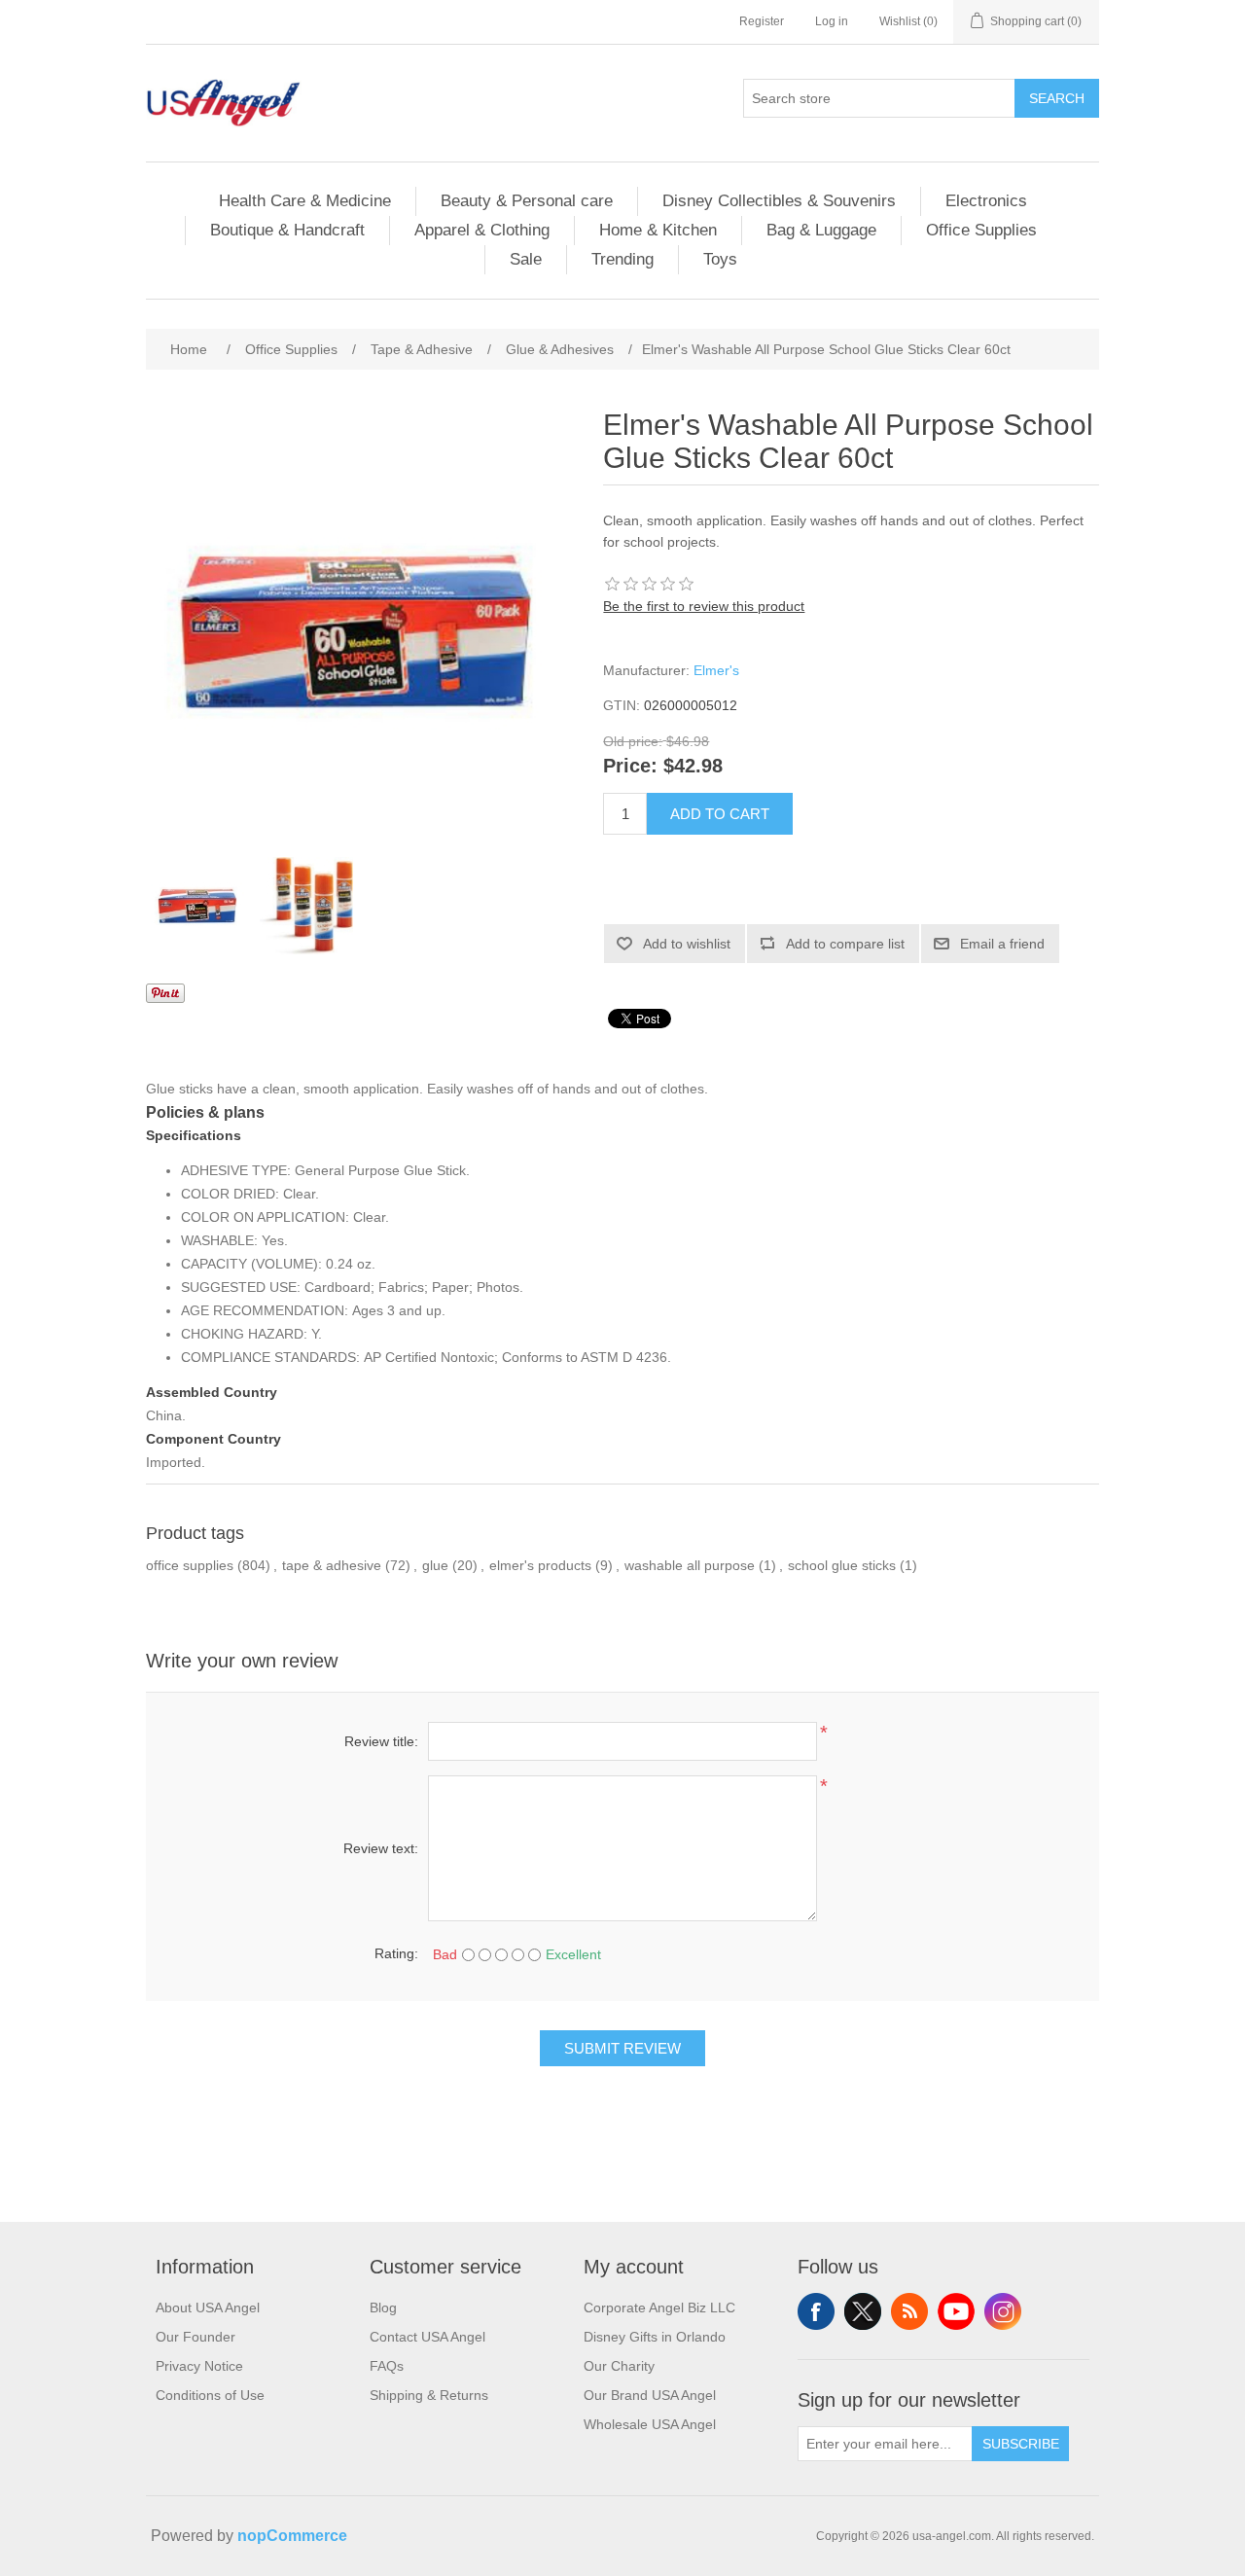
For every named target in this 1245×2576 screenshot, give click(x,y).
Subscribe (1021, 2444)
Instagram (1003, 2311)
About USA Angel (208, 2308)
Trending (622, 259)
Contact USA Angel (427, 2337)
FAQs (387, 2366)
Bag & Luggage (821, 230)
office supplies (190, 1565)
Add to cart (720, 814)
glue (435, 1565)
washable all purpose (690, 1565)
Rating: (396, 1953)
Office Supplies (981, 230)
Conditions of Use (210, 2395)
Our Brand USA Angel (650, 2395)
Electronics (986, 201)
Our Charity (619, 2366)
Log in (832, 21)
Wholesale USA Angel (650, 2424)
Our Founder (196, 2337)
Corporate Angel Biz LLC (659, 2308)
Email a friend (1002, 944)
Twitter (863, 2311)
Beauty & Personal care (527, 201)
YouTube (956, 2311)
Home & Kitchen (658, 230)
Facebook (816, 2311)
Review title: (381, 1741)
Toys (720, 259)
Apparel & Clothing (482, 230)
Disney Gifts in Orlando (655, 2337)
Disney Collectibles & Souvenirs (779, 201)
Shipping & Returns (429, 2395)
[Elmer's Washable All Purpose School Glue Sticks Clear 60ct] (199, 906)
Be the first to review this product (704, 606)
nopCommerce (292, 2536)
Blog (383, 2308)
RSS (909, 2311)
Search (1057, 98)
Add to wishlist (687, 944)
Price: (630, 767)
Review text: (381, 1848)
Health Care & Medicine (305, 201)
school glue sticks (842, 1565)
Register (762, 21)
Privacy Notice (199, 2366)
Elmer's (716, 670)
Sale (526, 259)
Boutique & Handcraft (287, 230)
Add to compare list (845, 944)
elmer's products (540, 1565)
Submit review (622, 2048)
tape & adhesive (332, 1565)
